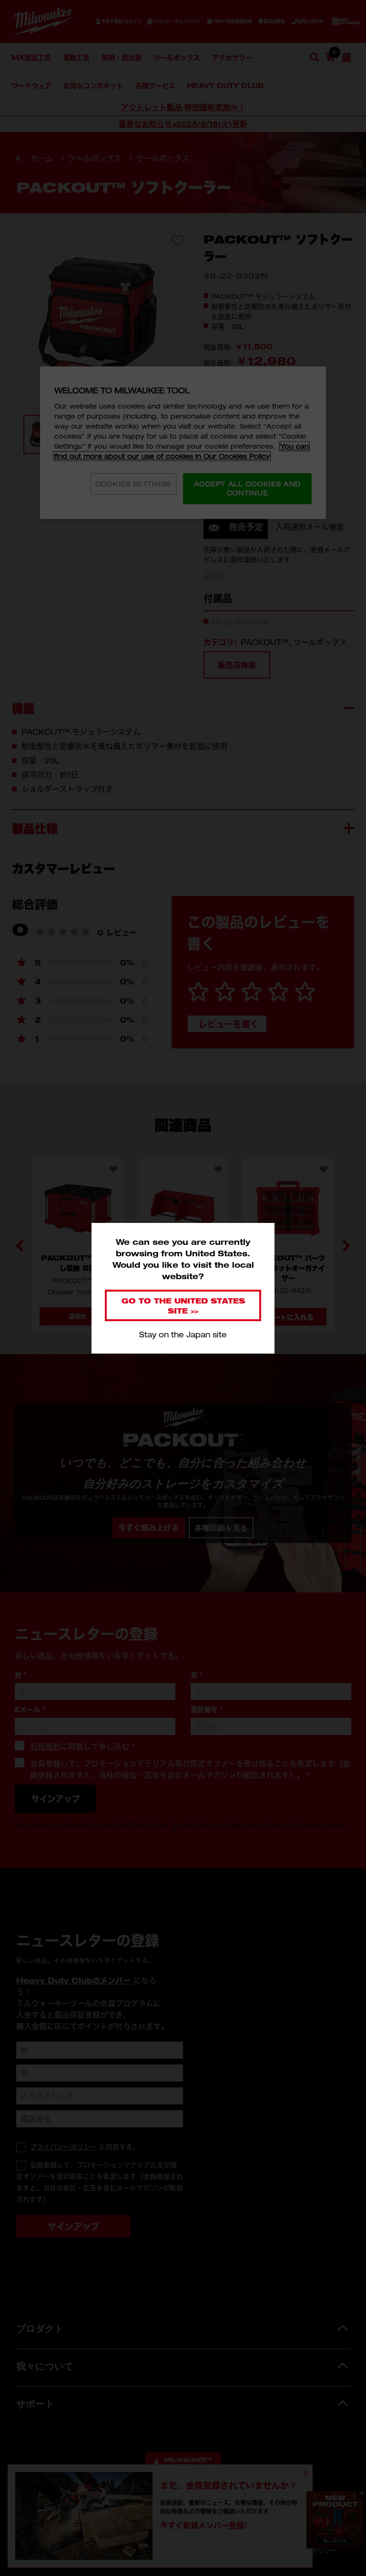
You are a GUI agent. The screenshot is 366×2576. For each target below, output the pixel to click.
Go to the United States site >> (183, 1305)
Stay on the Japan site (183, 1334)
